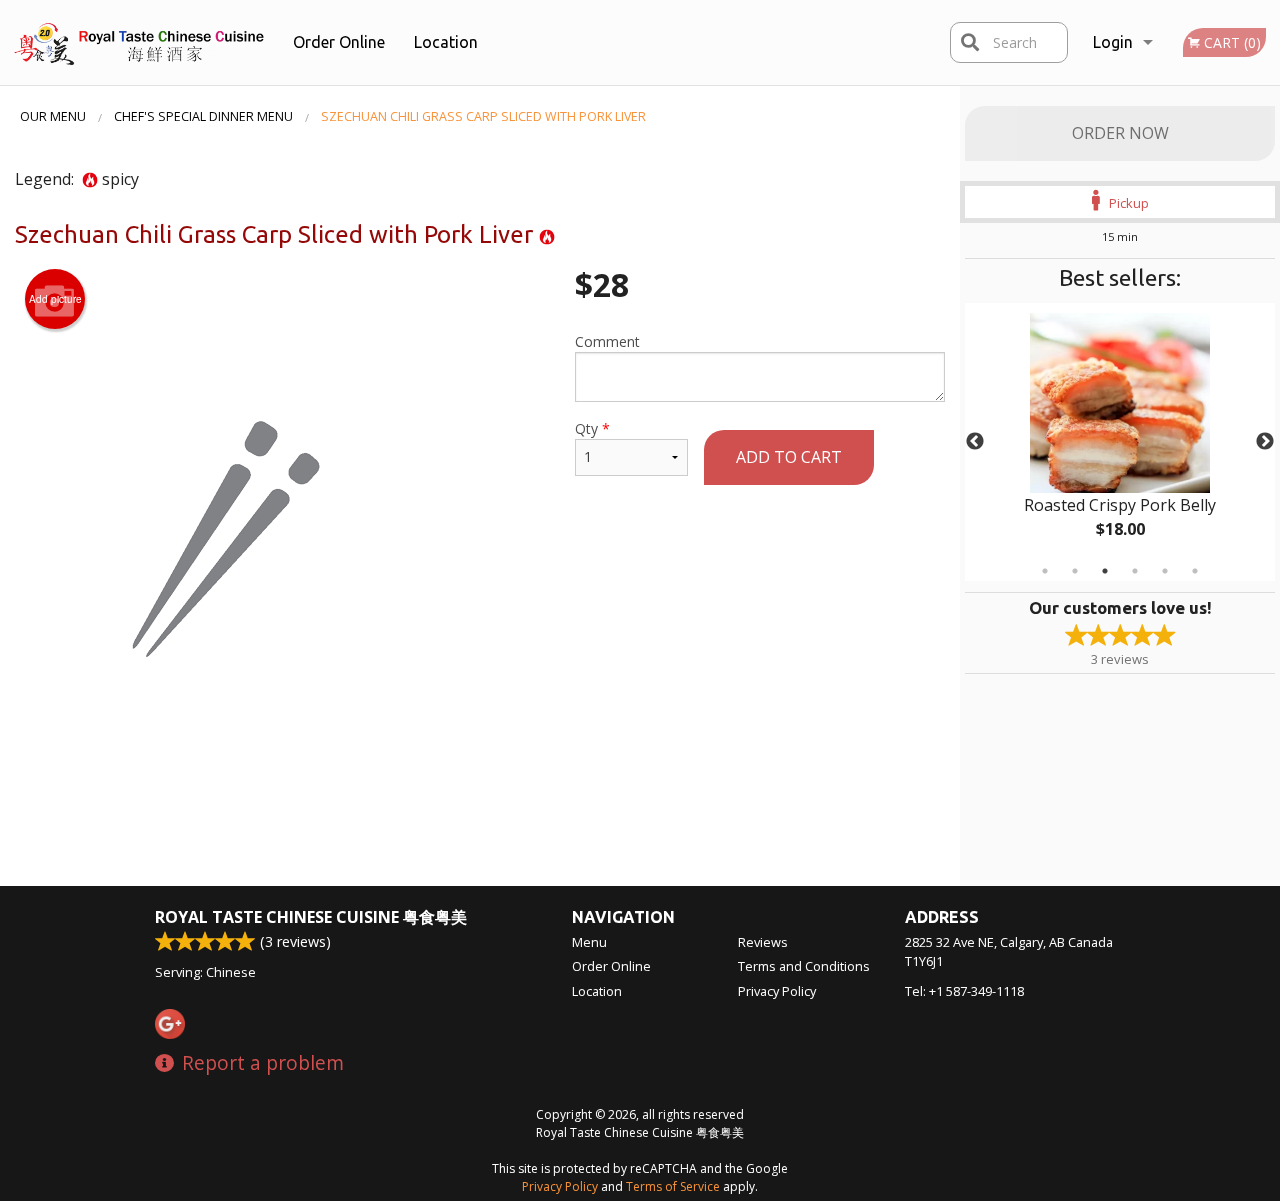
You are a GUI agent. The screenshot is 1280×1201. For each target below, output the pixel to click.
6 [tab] (1195, 571)
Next (1265, 442)
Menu (589, 942)
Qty (592, 428)
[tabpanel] (1120, 442)
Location (446, 42)
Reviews (763, 942)
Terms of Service (673, 1186)
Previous (975, 442)
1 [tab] (1045, 571)
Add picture (55, 299)
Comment (607, 341)
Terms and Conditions (804, 966)
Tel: (964, 991)
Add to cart (789, 457)
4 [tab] (1135, 571)
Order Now (1120, 133)
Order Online (339, 42)
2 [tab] (1075, 571)
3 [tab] (1105, 571)
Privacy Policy (777, 991)
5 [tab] (1165, 571)
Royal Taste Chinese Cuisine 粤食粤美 (311, 917)
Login (1113, 42)
